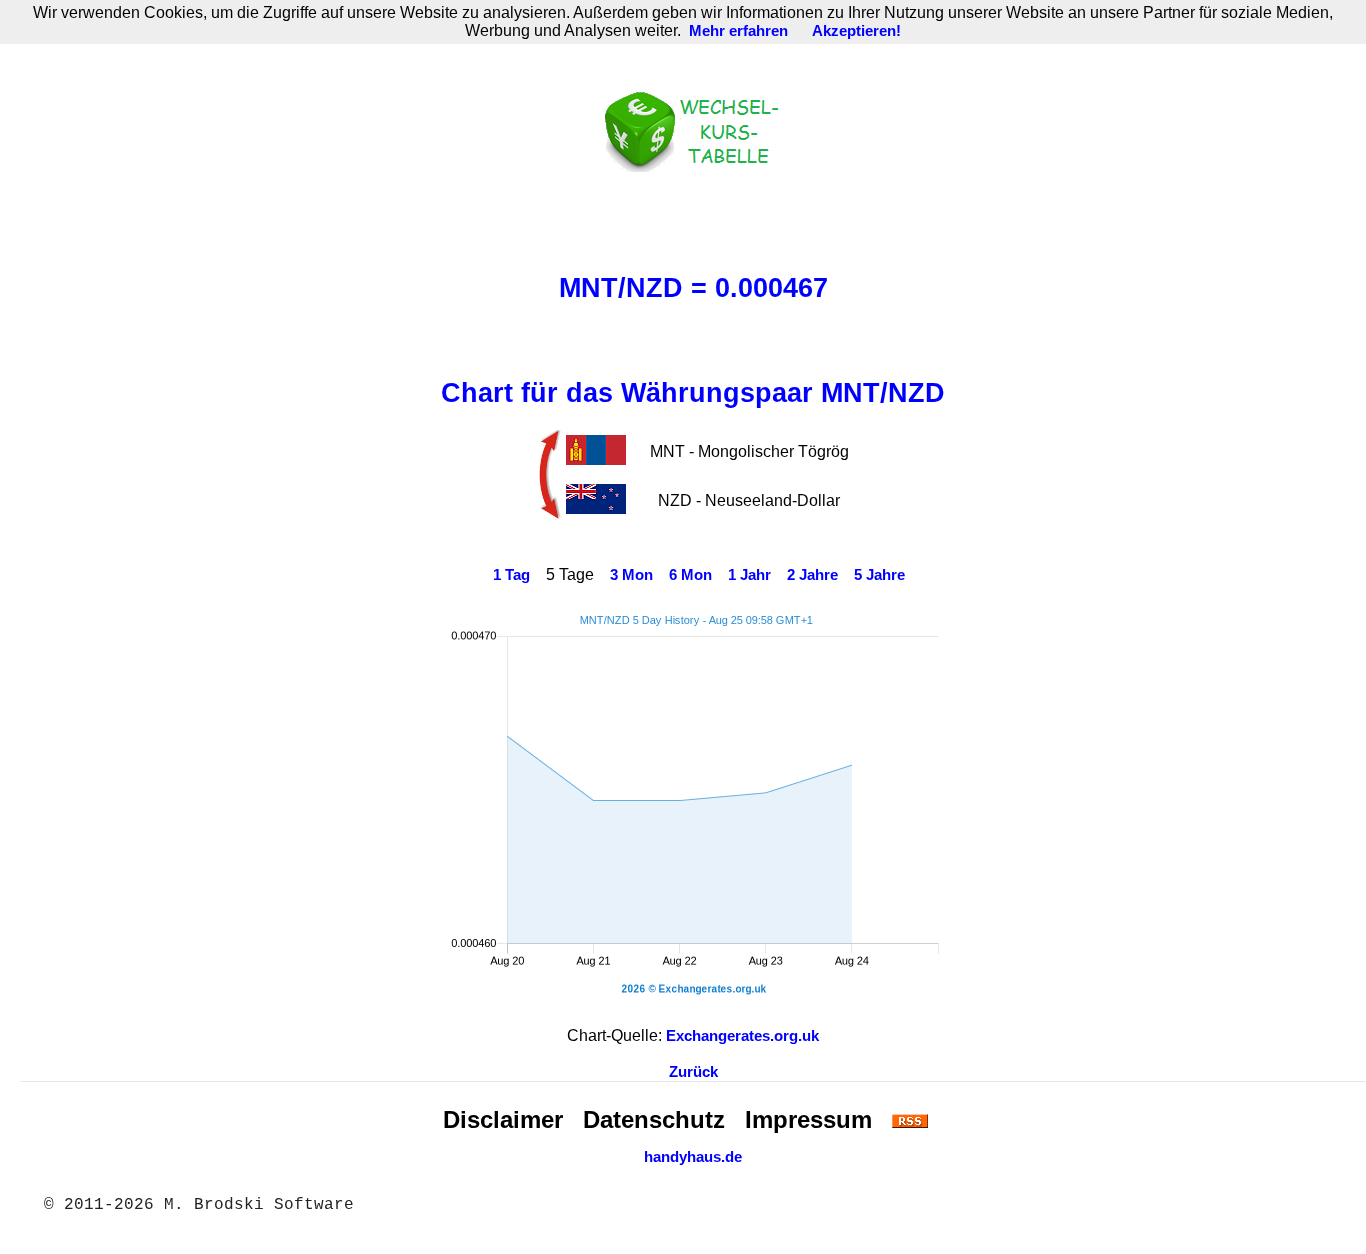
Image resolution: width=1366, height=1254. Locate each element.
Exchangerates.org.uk (742, 1036)
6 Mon (690, 575)
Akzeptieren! (856, 31)
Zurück (693, 1072)
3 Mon (631, 575)
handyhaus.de (693, 1157)
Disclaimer (503, 1119)
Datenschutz (654, 1119)
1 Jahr (749, 575)
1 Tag (511, 575)
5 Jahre (879, 575)
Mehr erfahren (738, 31)
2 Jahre (812, 575)
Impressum (808, 1119)
